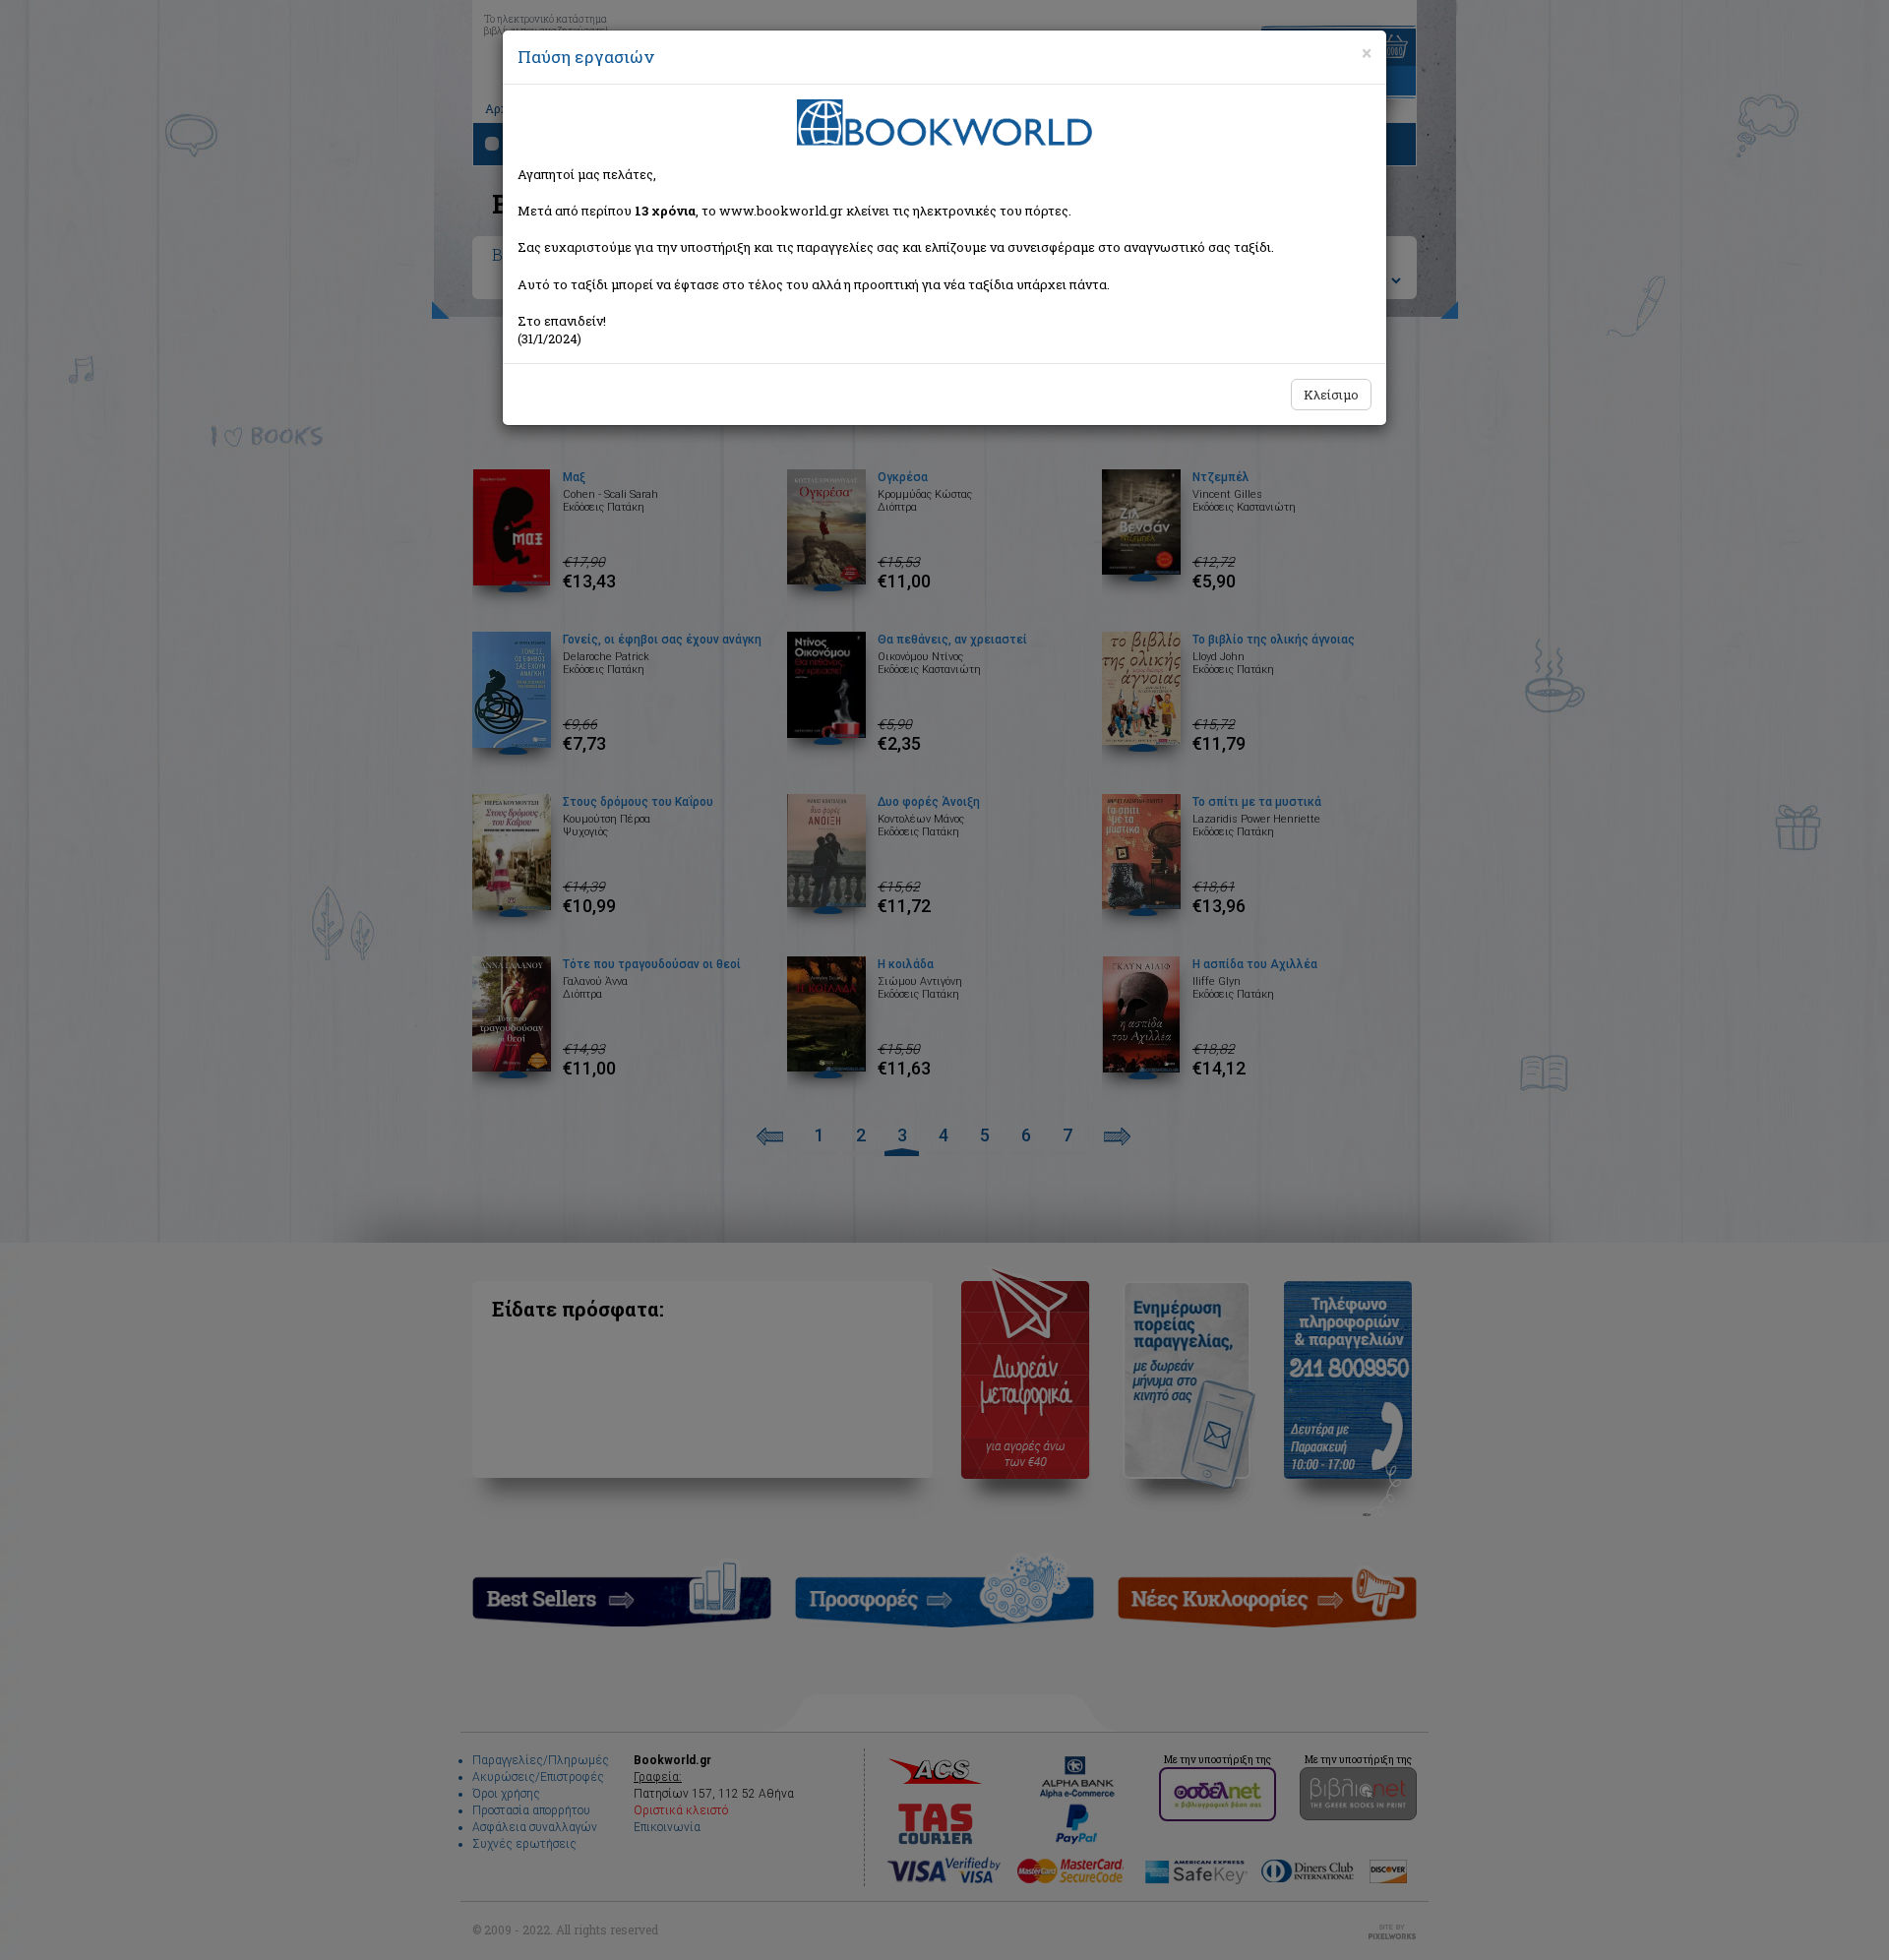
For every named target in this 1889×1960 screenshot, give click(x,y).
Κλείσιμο (1331, 395)
